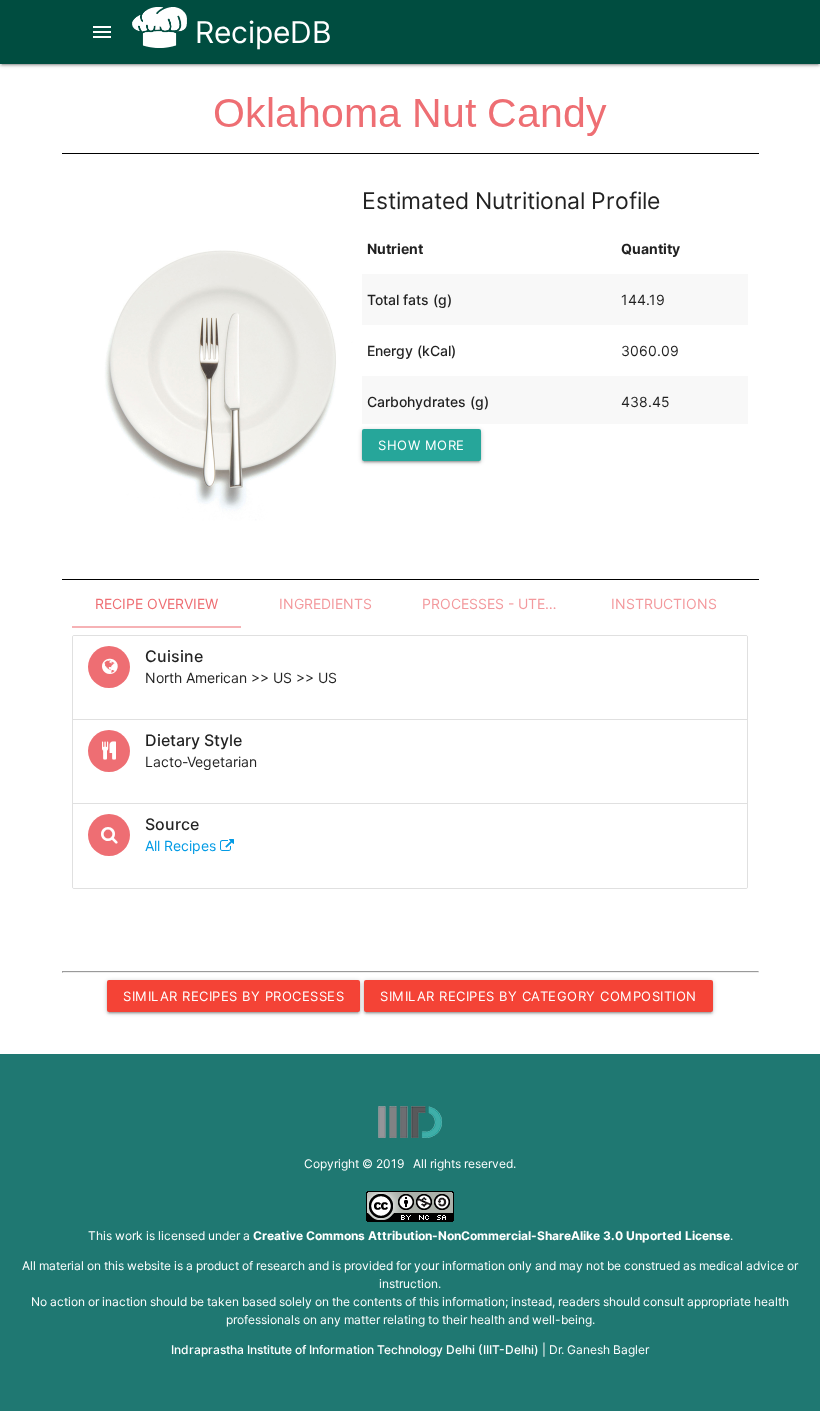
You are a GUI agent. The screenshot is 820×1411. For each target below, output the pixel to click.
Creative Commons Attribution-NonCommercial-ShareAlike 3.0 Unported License (491, 1235)
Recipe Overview (156, 603)
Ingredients (325, 603)
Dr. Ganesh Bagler (599, 1349)
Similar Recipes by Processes (233, 996)
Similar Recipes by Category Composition (538, 996)
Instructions (664, 603)
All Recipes (182, 845)
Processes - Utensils (500, 603)
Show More (421, 445)
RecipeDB (259, 32)
